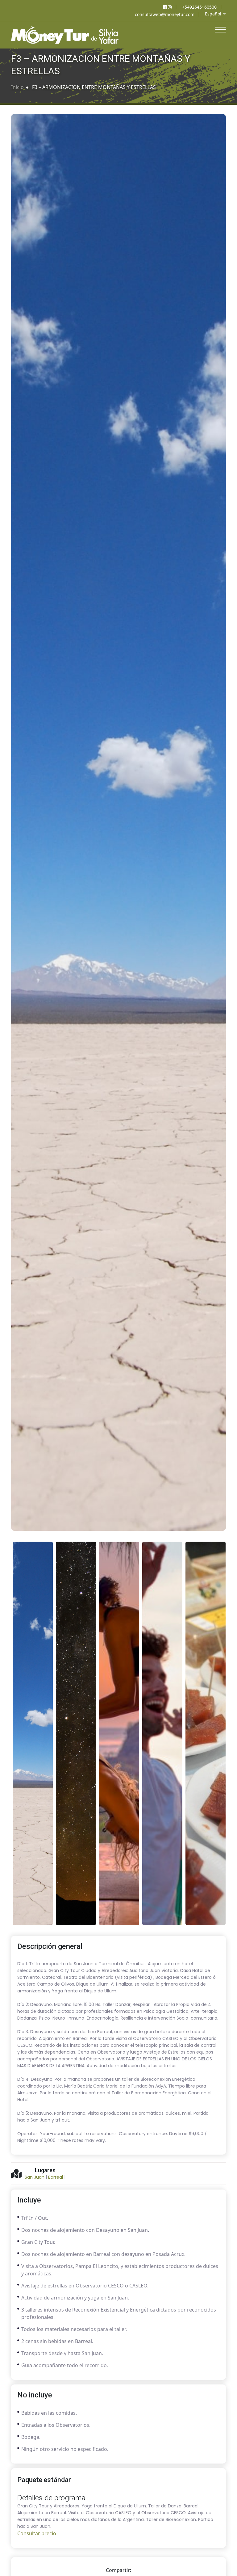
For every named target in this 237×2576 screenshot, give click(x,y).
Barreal (56, 2177)
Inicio (17, 87)
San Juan (35, 2177)
